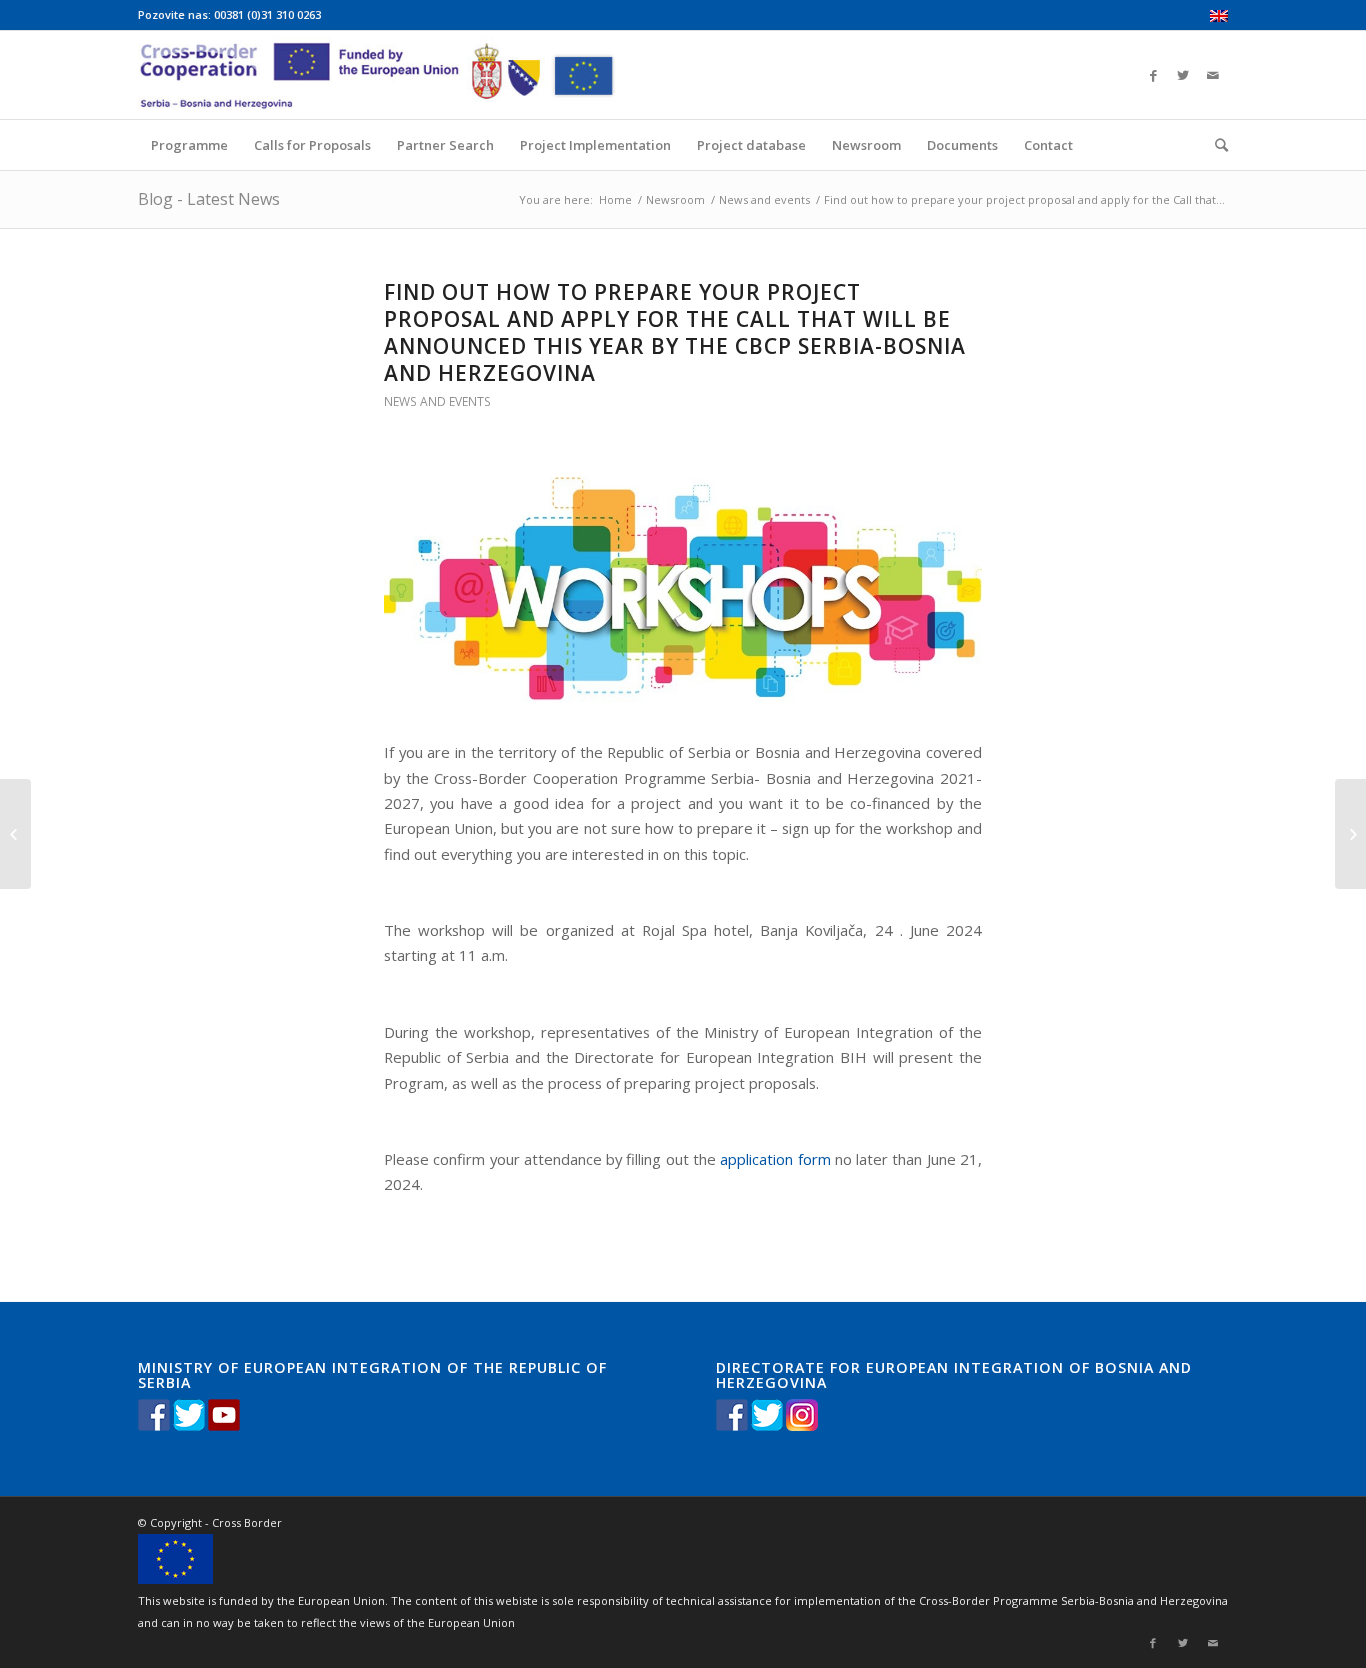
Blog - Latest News (209, 199)
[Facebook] (1153, 75)
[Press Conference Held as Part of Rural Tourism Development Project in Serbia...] (15, 834)
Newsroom (675, 199)
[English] (1219, 17)
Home (615, 199)
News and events (764, 199)
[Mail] (1213, 75)
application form (775, 1159)
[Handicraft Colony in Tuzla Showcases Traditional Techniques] (1350, 834)
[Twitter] (1183, 75)
